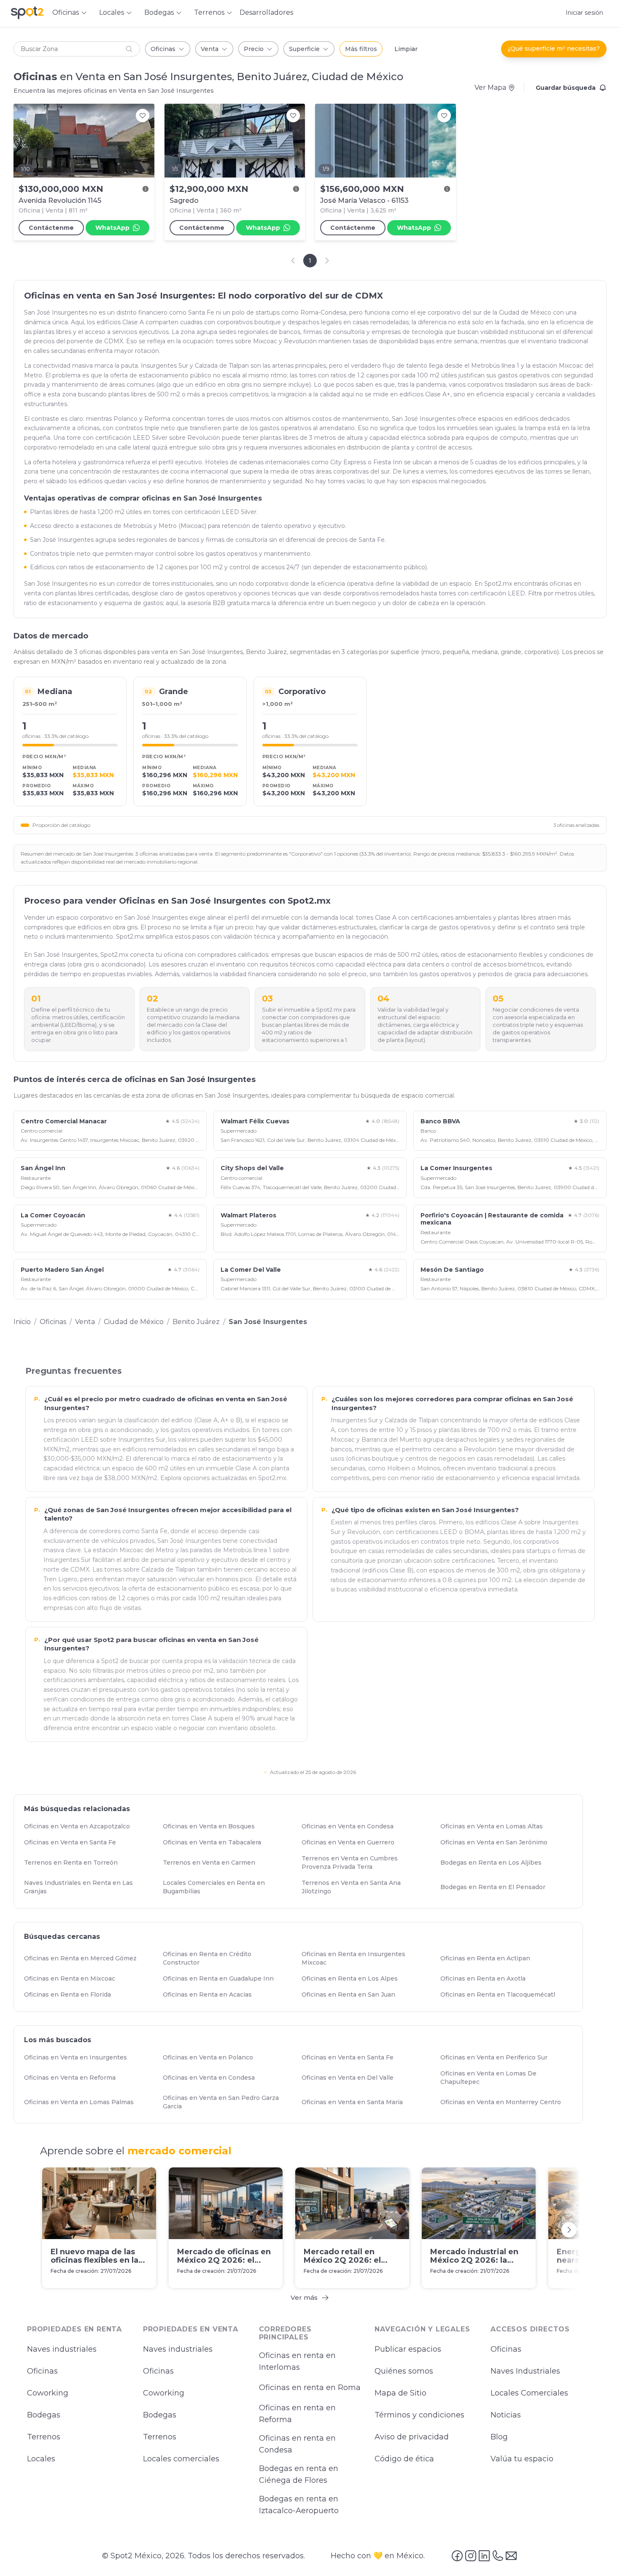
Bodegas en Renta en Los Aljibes (495, 1863)
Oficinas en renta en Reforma (297, 2414)
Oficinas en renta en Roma (310, 2388)
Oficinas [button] (66, 12)
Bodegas (44, 2415)
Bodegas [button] (159, 12)
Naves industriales (62, 2350)
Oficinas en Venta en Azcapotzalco (81, 1826)
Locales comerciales (181, 2459)
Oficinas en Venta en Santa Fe (74, 1842)
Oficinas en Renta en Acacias (211, 1995)
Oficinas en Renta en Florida (71, 1995)
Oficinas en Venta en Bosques (213, 1826)
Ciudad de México (134, 1322)
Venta (210, 49)
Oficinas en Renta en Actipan (489, 1958)
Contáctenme (51, 228)
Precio (254, 49)
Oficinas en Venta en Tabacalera (216, 1842)
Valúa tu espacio (522, 2459)
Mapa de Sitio (400, 2393)
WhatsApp (112, 228)
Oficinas (163, 49)
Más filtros (361, 49)
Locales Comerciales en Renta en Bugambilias (228, 1887)
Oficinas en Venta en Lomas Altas (495, 1826)
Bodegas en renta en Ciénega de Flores (299, 2475)
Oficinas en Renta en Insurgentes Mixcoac (367, 1958)
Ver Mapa (490, 87)
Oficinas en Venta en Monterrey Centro (504, 2102)
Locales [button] (112, 12)
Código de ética (404, 2459)
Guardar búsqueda (566, 88)
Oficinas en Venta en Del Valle (351, 2078)
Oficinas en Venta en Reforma (74, 2078)
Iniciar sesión (584, 13)
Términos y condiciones (419, 2415)
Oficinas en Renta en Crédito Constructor (228, 1958)
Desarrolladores (266, 12)
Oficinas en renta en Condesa (297, 2444)
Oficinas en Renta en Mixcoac (73, 1978)
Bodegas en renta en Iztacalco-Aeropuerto (299, 2505)
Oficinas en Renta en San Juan (352, 1995)
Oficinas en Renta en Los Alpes (353, 1978)
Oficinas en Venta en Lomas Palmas (83, 2102)
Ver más (304, 2297)
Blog (499, 2437)
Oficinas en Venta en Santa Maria (356, 2102)
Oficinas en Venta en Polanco (212, 2058)
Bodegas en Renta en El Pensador (497, 1887)
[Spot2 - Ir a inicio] (27, 13)
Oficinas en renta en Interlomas (297, 2362)
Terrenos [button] (209, 12)
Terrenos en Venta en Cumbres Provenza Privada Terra (367, 1863)
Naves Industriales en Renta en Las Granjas (90, 1887)
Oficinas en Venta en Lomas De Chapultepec (506, 2078)
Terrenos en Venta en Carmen (213, 1863)
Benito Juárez (196, 1322)
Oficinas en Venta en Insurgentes (79, 2058)
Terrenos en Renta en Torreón (75, 1863)
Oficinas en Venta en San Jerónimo (498, 1842)
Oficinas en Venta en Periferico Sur (498, 2058)
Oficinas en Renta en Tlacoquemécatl (501, 1995)
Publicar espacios (408, 2350)
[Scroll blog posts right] (569, 2229)
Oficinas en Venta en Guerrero (352, 1842)
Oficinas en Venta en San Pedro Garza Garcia (228, 2102)
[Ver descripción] (146, 189)
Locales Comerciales (529, 2393)
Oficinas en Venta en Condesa (351, 1826)
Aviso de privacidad (412, 2437)
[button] (77, 49)
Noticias (506, 2415)
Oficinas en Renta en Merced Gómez (84, 1958)
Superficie (304, 49)
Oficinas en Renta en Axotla (487, 1978)
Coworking (48, 2393)
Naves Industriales (525, 2371)
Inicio (22, 1322)
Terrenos (44, 2437)
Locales (41, 2459)
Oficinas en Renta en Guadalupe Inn (222, 1978)
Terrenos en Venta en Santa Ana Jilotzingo (367, 1887)
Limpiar (406, 49)
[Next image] (143, 140)
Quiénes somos (404, 2371)
